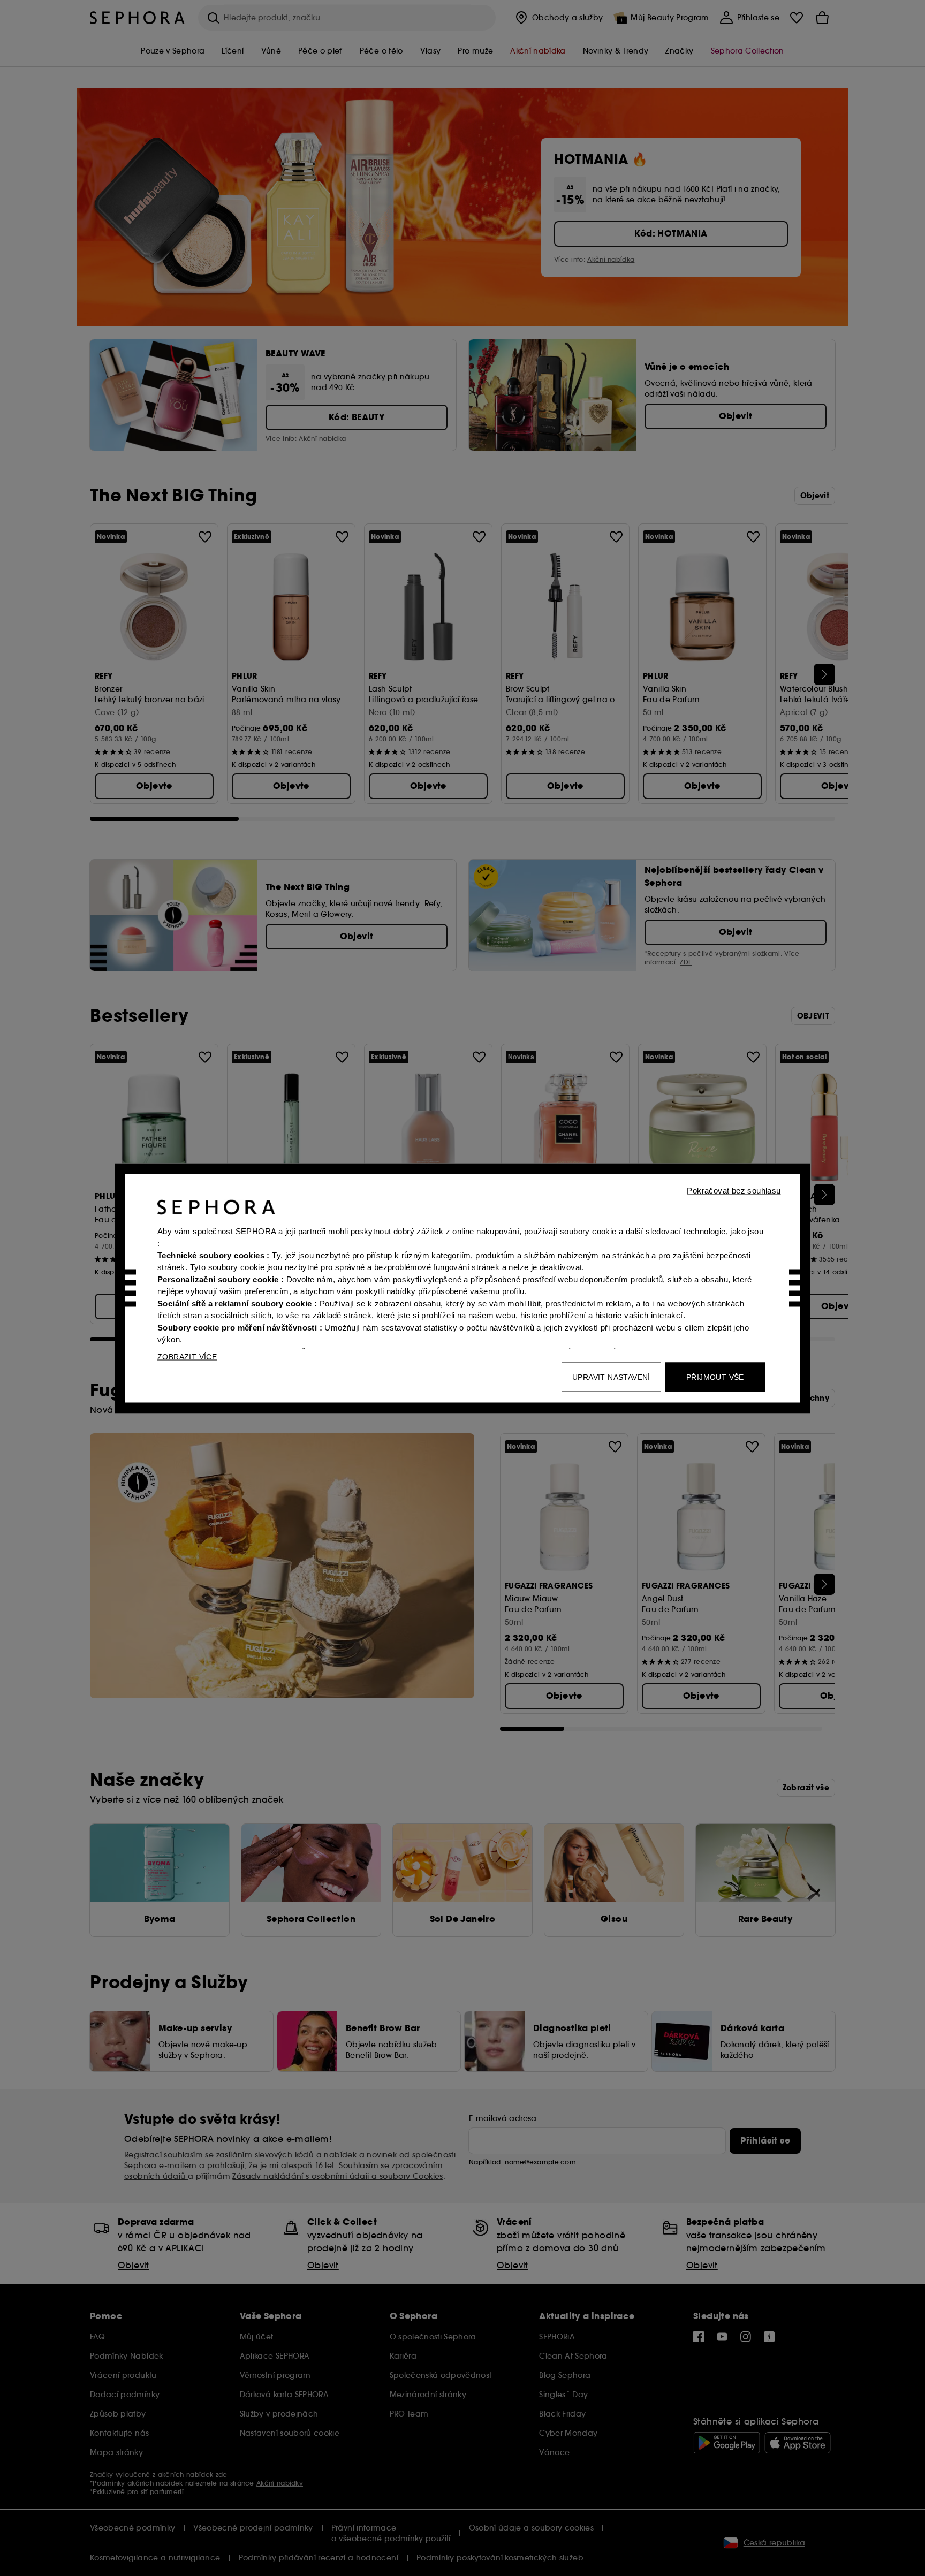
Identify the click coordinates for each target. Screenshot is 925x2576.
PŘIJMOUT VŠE (715, 1377)
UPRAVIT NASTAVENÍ (611, 1377)
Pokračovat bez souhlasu (734, 1190)
